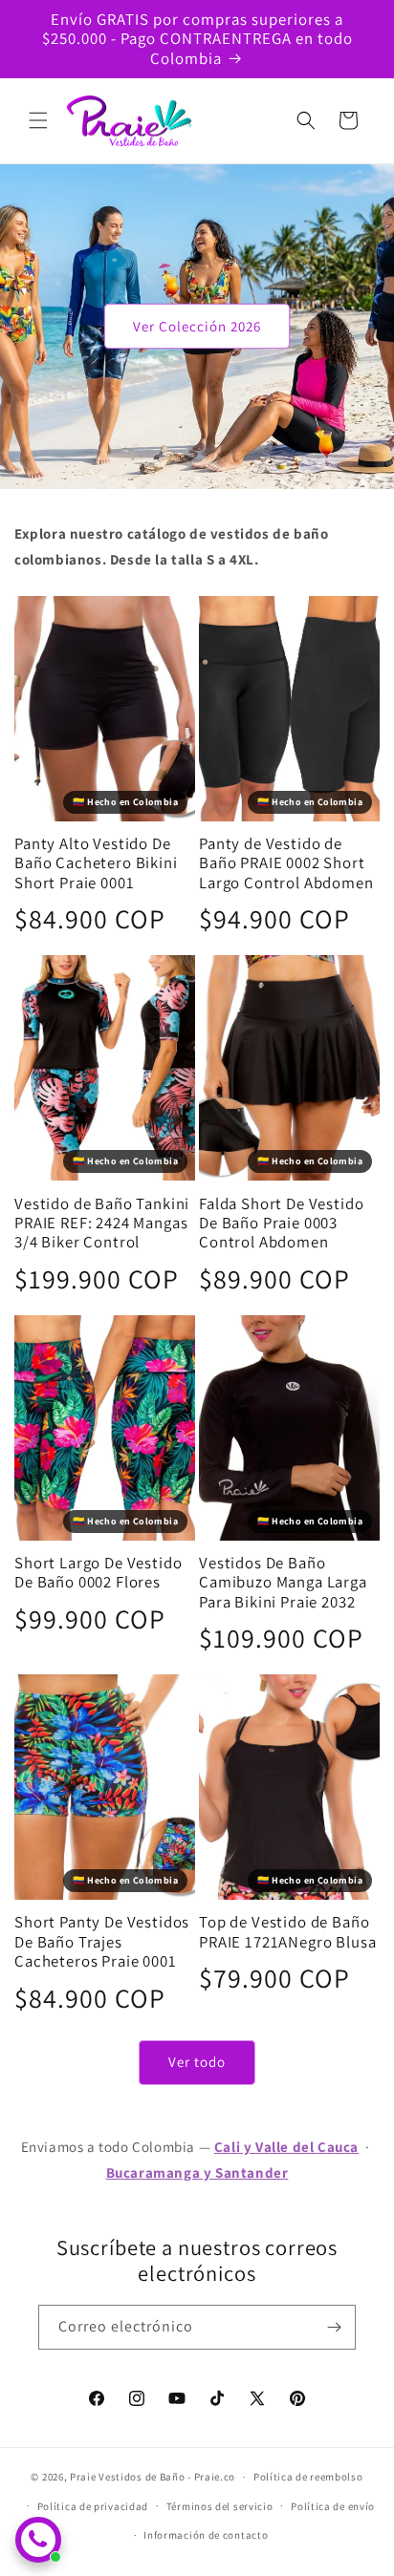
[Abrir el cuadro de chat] (38, 2540)
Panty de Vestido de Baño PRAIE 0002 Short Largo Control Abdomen (286, 863)
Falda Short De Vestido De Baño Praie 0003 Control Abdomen (281, 1223)
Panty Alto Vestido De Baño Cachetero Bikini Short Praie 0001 (96, 863)
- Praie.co (211, 2477)
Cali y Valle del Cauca (286, 2147)
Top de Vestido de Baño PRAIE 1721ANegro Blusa (287, 1932)
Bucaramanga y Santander (197, 2172)
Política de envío (333, 2506)
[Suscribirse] (334, 2327)
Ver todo (197, 2062)
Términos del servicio (220, 2506)
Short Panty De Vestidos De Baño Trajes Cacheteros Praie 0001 (102, 1941)
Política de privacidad (93, 2506)
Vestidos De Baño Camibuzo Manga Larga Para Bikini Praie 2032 (283, 1582)
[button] (38, 120)
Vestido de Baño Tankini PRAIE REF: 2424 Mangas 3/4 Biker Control (102, 1223)
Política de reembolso (308, 2477)
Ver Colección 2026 (197, 326)
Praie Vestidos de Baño (127, 2477)
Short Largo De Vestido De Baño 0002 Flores (98, 1573)
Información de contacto (206, 2535)
